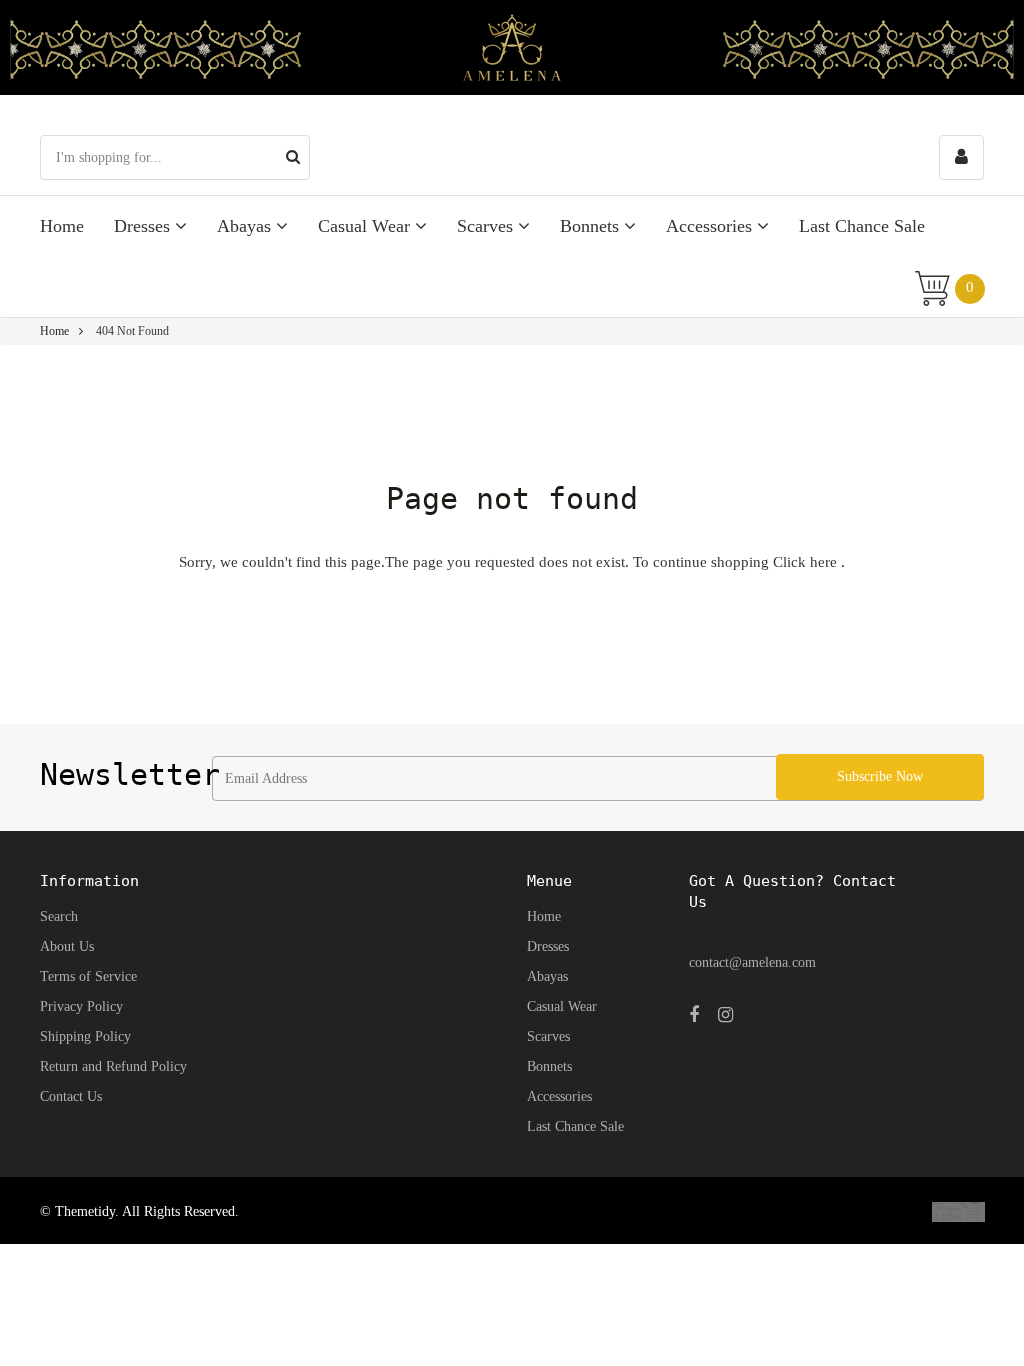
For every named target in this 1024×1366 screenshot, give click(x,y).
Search (59, 916)
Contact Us (71, 1096)
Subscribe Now (880, 776)
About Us (67, 946)
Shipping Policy (85, 1036)
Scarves (487, 226)
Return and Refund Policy (113, 1066)
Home (62, 226)
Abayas (246, 226)
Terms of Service (88, 976)
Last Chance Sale (862, 226)
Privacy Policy (81, 1006)
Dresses (144, 226)
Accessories (711, 226)
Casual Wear (366, 226)
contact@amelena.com (752, 962)
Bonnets (592, 226)
